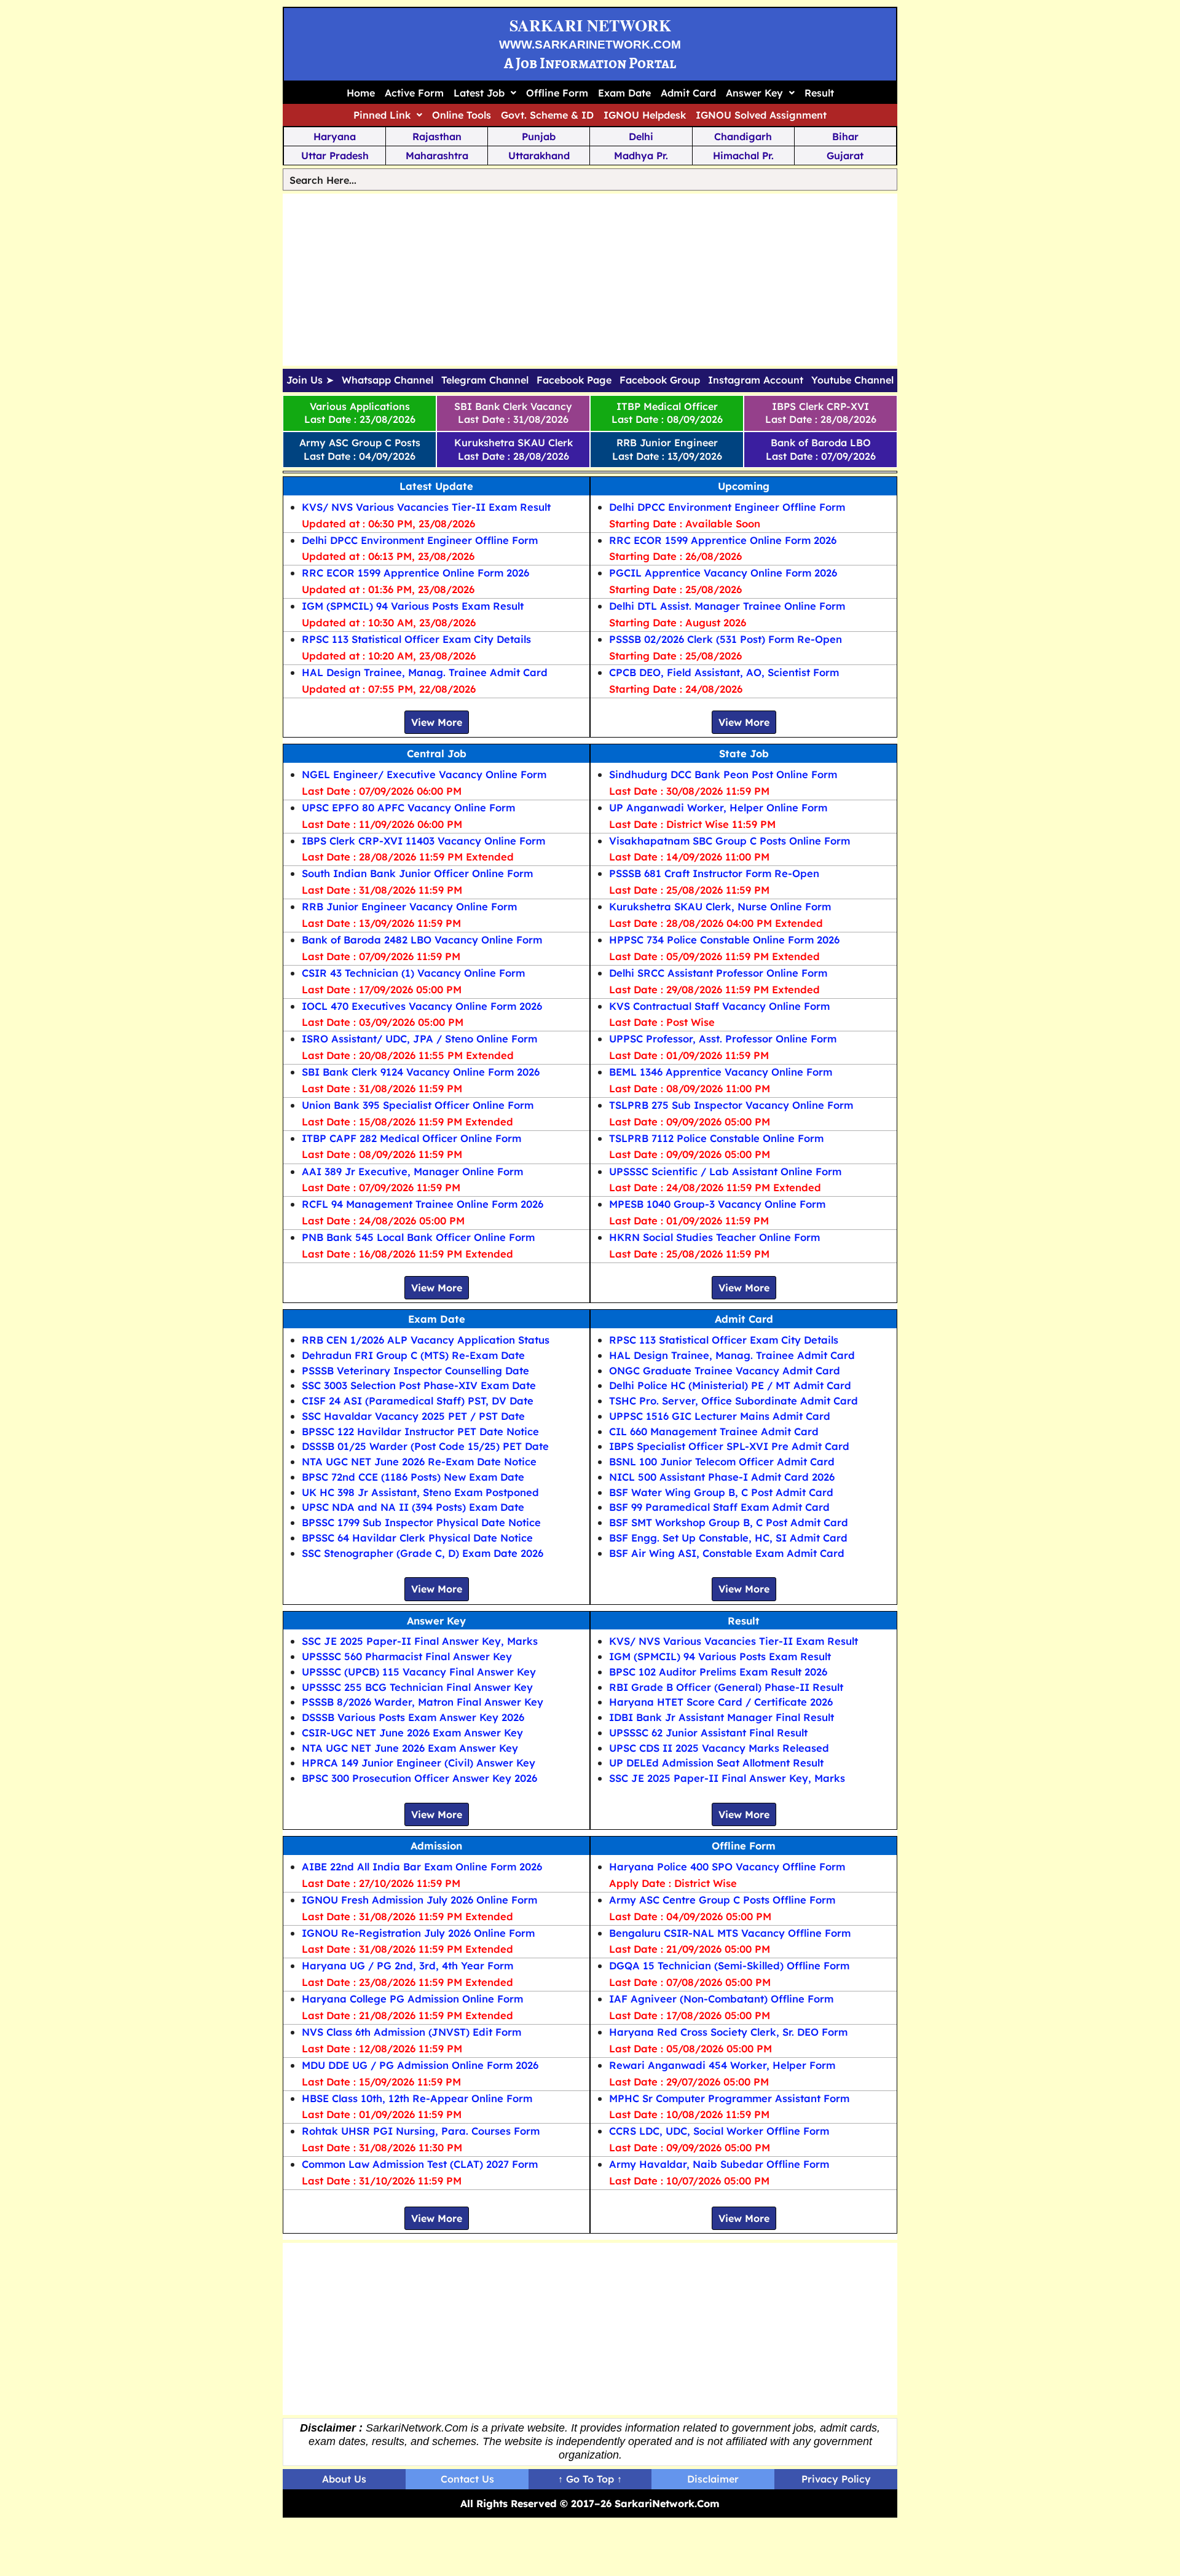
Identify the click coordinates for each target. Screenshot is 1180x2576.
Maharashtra (437, 156)
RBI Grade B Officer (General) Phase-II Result (726, 1687)
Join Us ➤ (310, 380)
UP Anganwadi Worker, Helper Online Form (718, 807)
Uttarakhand (539, 156)
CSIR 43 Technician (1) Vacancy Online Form (413, 973)
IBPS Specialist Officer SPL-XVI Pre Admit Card (729, 1446)
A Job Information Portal (590, 63)
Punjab (539, 136)
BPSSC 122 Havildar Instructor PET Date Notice (420, 1431)
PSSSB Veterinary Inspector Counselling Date (415, 1370)
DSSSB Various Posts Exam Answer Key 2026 (413, 1717)
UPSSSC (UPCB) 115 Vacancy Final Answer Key (419, 1672)
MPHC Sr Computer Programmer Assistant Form (729, 2098)
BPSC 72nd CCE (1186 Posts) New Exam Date (413, 1477)
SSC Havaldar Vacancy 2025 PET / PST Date (413, 1416)
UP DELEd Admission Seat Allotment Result (716, 1763)
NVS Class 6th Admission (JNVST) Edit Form (411, 2032)
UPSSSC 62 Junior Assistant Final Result (708, 1732)
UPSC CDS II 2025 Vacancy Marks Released (719, 1748)
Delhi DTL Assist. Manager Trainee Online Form (727, 606)
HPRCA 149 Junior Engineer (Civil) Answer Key (419, 1763)
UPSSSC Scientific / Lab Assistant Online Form (725, 1171)
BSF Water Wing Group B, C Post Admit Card (721, 1492)
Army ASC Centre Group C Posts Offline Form (722, 1900)
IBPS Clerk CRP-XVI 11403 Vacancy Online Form (423, 841)
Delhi (641, 136)
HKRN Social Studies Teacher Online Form (714, 1237)
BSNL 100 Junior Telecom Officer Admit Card (722, 1461)
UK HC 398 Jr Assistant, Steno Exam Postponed (420, 1492)
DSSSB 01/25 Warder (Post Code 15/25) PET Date (425, 1446)
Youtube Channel (852, 380)
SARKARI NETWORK (590, 25)
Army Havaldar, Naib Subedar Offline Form (719, 2164)
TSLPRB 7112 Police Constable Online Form (716, 1138)
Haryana (335, 136)
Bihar (845, 136)
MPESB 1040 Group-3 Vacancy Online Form (717, 1204)
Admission (436, 1845)
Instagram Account (756, 380)
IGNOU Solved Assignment (761, 115)
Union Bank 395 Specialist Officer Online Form (418, 1105)
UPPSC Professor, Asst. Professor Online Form (723, 1038)
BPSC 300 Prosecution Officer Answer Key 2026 (419, 1778)
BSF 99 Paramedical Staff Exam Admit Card (719, 1507)
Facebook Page (574, 380)
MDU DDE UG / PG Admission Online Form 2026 (420, 2065)
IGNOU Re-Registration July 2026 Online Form (418, 1933)
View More (437, 722)
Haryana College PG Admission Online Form (412, 1999)
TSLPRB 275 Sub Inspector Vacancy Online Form (731, 1105)
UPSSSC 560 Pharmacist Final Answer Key (407, 1656)
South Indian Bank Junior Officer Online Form (417, 873)
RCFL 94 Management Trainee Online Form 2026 (423, 1204)
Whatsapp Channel (387, 380)
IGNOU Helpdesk (645, 115)
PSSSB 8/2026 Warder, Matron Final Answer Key (423, 1702)
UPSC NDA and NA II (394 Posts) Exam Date (413, 1507)
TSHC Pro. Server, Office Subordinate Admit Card (734, 1400)
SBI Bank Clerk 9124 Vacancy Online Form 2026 (421, 1072)
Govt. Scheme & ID (547, 115)
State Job (744, 753)
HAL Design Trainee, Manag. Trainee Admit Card (425, 672)
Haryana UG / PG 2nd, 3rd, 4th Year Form (407, 1965)
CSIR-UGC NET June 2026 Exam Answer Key (412, 1732)
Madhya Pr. (641, 156)
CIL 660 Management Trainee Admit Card (714, 1431)
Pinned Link (382, 115)
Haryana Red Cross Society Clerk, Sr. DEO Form (728, 2032)
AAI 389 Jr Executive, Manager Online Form (412, 1171)
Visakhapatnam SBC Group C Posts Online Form (730, 841)
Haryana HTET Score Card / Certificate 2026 (721, 1702)
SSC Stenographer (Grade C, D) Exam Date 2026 (423, 1553)
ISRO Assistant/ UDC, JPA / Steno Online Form (419, 1038)
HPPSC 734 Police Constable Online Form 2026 (724, 939)
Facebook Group (660, 380)
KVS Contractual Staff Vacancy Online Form (719, 1006)
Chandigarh (743, 136)
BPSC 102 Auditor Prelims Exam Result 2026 (718, 1672)
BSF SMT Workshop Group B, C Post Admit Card (729, 1522)
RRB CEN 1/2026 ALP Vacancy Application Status (426, 1340)
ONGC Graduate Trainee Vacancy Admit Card (725, 1370)
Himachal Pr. (743, 156)
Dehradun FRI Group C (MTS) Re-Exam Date (413, 1355)
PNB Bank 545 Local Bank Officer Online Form (418, 1237)
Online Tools (462, 115)
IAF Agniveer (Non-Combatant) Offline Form (721, 1999)
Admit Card (688, 93)
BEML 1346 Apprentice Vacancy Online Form (721, 1072)
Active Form (414, 93)
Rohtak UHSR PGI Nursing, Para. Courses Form (421, 2131)
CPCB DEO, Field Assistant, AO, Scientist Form (724, 672)
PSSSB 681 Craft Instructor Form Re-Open (714, 873)
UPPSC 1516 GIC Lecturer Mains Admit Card (720, 1416)
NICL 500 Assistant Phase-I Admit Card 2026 (722, 1477)
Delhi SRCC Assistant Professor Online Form (718, 973)
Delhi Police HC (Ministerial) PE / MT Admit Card (730, 1385)
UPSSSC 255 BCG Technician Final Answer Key (417, 1687)
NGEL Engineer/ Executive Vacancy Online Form (424, 774)
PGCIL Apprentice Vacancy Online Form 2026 (723, 573)
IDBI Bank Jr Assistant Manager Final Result (722, 1717)
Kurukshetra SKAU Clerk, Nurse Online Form (720, 906)
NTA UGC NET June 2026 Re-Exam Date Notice (419, 1461)
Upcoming (744, 486)
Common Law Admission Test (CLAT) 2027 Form (420, 2164)
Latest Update (436, 486)
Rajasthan (437, 136)
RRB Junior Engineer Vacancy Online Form (409, 906)
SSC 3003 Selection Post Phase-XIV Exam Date (419, 1385)
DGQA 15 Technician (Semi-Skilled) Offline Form (729, 1965)
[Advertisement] (590, 280)
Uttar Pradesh (335, 156)
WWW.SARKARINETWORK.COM (590, 45)
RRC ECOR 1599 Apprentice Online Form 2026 (415, 573)
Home (361, 93)
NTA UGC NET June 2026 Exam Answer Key (410, 1748)
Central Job (437, 753)
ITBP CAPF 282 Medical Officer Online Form (411, 1138)
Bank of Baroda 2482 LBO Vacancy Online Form (422, 939)
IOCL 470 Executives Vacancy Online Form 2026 (422, 1006)
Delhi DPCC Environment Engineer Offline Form (420, 540)
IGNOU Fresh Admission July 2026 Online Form (419, 1900)
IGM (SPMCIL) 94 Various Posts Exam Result (413, 606)
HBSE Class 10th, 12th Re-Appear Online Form (417, 2098)
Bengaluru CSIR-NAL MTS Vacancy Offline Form (730, 1933)
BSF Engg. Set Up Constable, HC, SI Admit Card (728, 1538)
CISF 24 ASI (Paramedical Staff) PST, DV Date (418, 1400)
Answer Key (754, 93)
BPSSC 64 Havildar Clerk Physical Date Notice (417, 1538)
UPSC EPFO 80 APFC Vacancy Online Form (408, 807)
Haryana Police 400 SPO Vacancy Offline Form (727, 1866)
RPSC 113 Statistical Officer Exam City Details (416, 639)
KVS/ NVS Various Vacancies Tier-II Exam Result (426, 507)
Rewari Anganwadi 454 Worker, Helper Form (722, 2065)
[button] (485, 93)
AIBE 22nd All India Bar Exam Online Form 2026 (422, 1866)
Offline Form (557, 93)
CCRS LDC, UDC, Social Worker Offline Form (719, 2131)
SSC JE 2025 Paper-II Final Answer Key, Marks (420, 1641)
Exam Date (624, 93)
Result (819, 93)
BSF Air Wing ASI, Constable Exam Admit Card (727, 1553)
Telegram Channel (485, 380)
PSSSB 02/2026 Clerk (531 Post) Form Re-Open (726, 639)
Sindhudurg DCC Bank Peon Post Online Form (723, 774)
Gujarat (845, 156)
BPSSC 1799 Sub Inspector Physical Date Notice (421, 1522)
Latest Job (479, 93)
